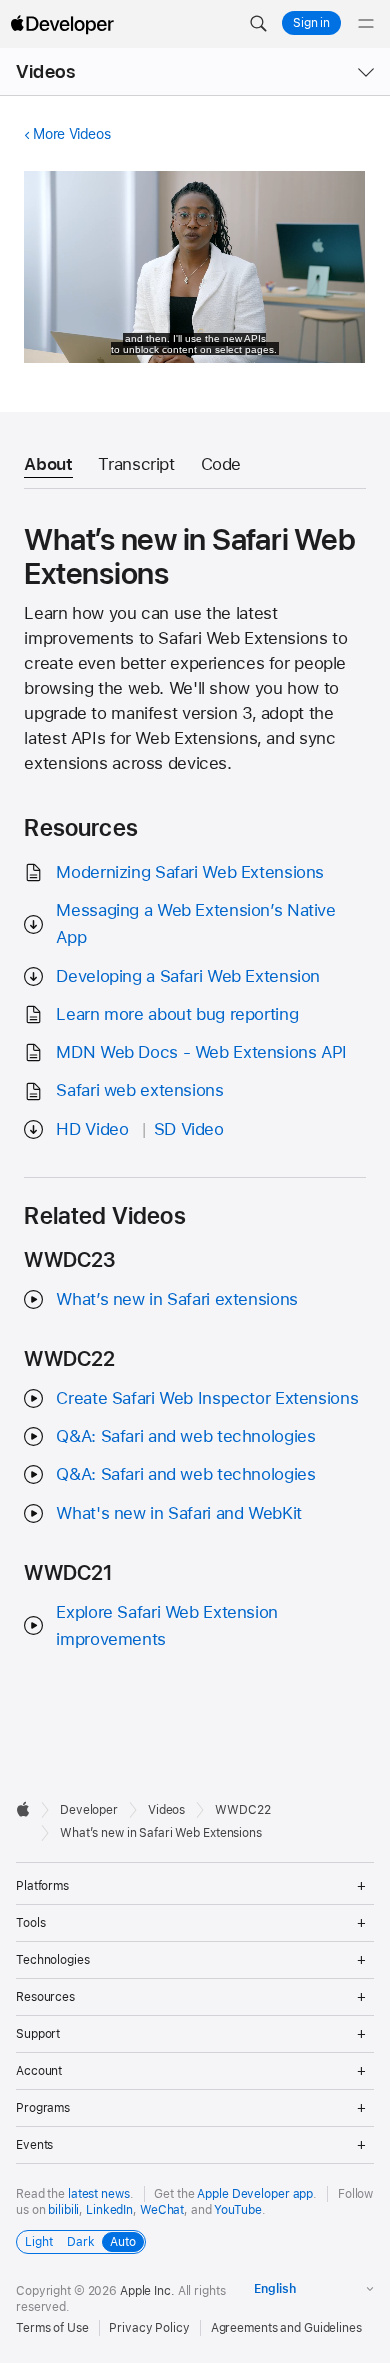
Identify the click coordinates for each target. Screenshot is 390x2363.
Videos (45, 71)
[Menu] (366, 24)
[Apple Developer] (62, 24)
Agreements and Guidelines (286, 2328)
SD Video (189, 1129)
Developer (89, 1810)
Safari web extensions (139, 1090)
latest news (99, 2194)
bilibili (63, 2210)
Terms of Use (52, 2328)
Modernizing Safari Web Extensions (190, 872)
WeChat (162, 2210)
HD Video (92, 1129)
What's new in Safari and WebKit (178, 1513)
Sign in (311, 23)
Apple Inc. (147, 2291)
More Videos (71, 134)
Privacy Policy (149, 2328)
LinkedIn (109, 2210)
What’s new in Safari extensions (176, 1299)
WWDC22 (242, 1810)
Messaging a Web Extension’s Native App (195, 923)
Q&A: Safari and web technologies (185, 1436)
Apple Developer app (255, 2194)
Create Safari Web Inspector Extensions (207, 1398)
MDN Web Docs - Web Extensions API (201, 1052)
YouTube (237, 2210)
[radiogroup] (81, 2242)
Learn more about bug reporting (177, 1014)
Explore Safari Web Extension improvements (167, 1625)
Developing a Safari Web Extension (188, 976)
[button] (258, 24)
